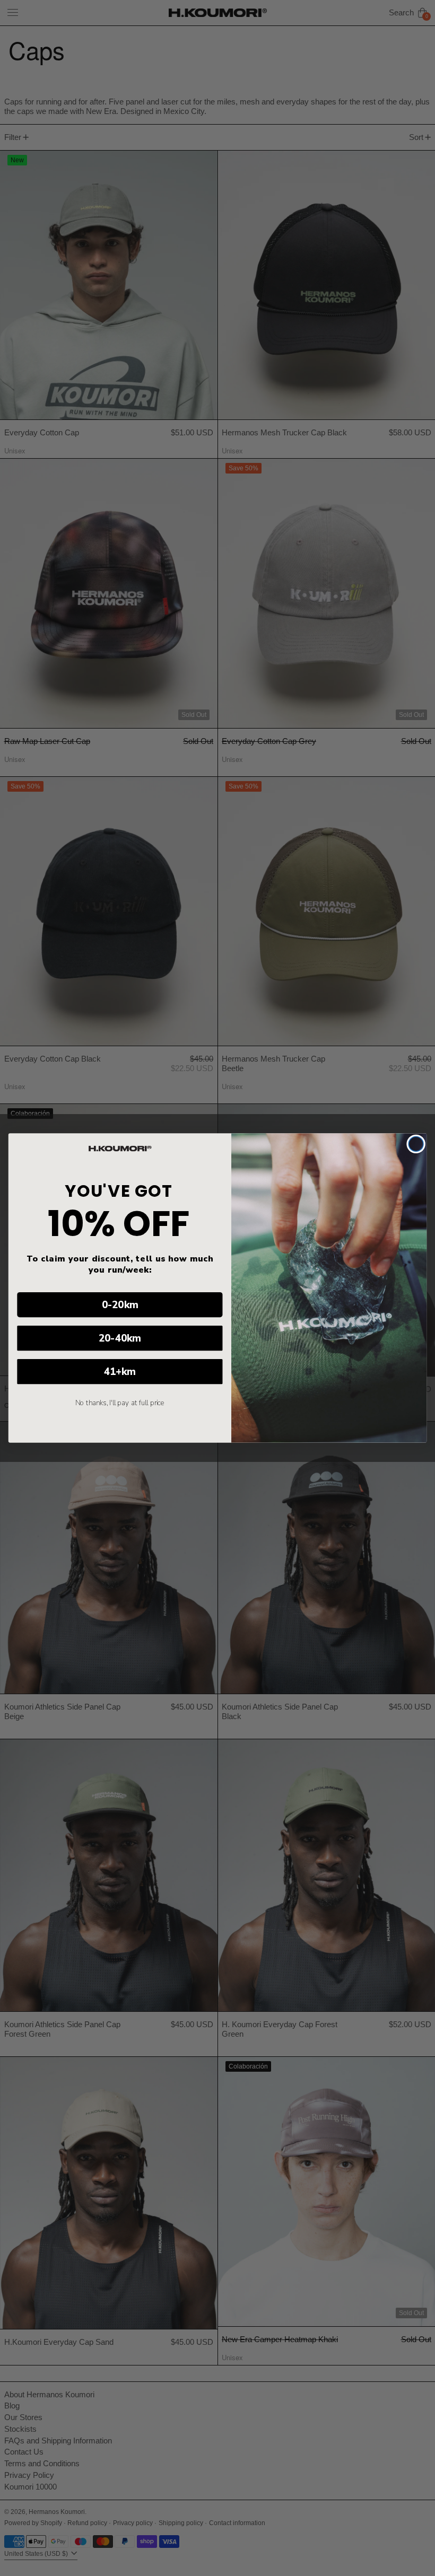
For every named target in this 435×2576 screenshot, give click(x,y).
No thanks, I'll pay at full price (120, 1403)
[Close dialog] (416, 1144)
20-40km (120, 1338)
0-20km (120, 1305)
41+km (120, 1372)
